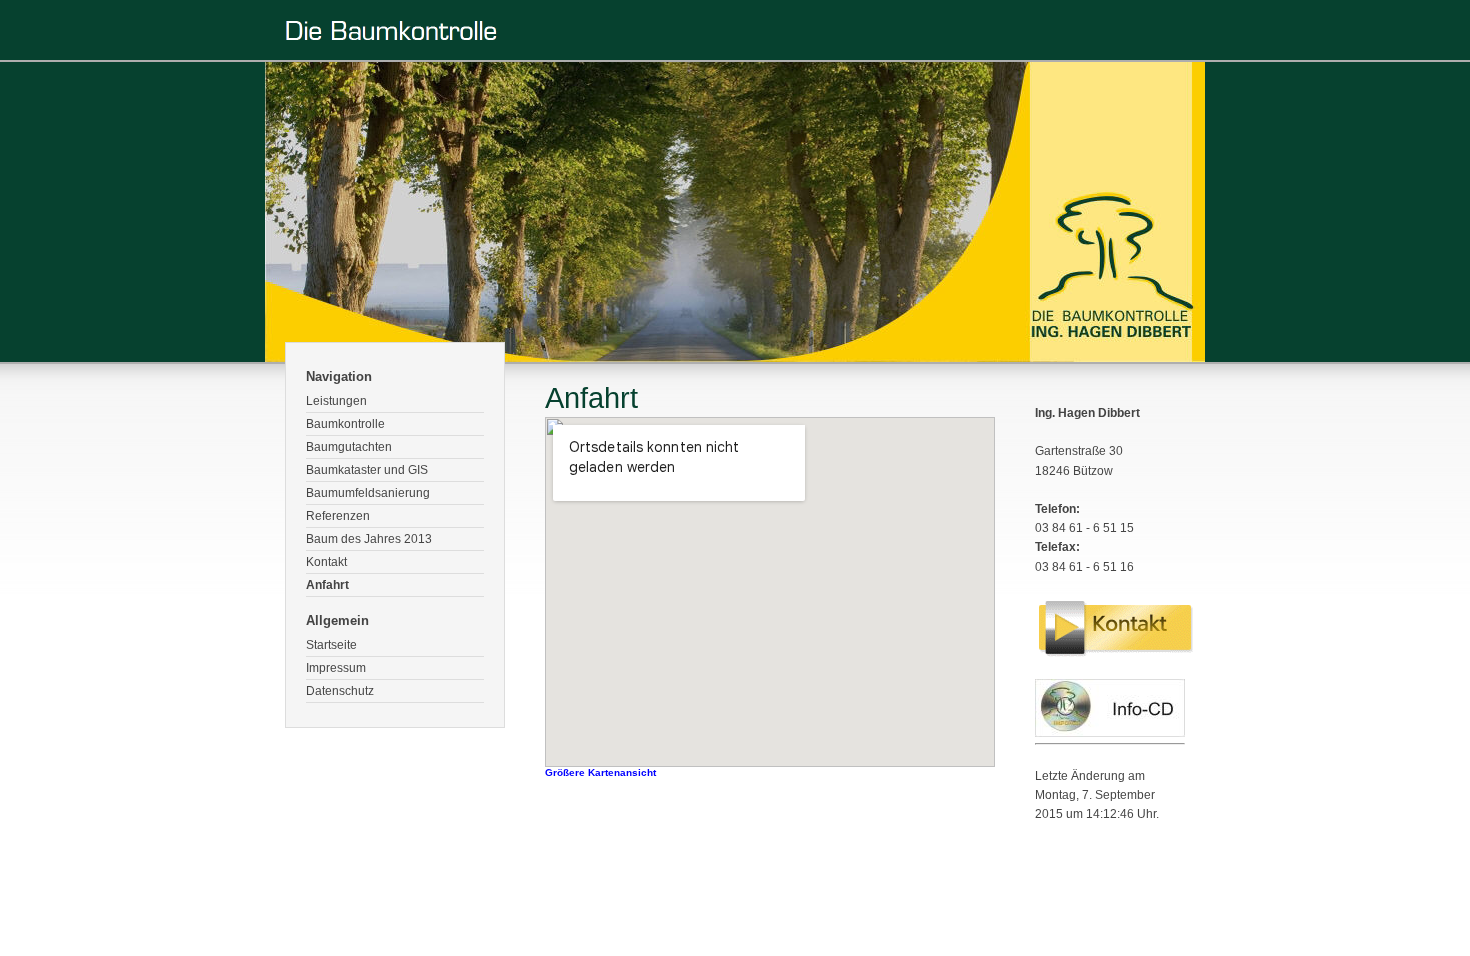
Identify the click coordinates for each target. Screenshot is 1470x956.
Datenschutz (340, 691)
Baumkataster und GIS (367, 470)
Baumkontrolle (345, 424)
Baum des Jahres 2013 (369, 539)
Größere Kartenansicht (600, 772)
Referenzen (338, 516)
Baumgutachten (349, 447)
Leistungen (336, 401)
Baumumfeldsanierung (368, 493)
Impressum (336, 668)
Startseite (331, 645)
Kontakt (326, 562)
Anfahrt (327, 585)
